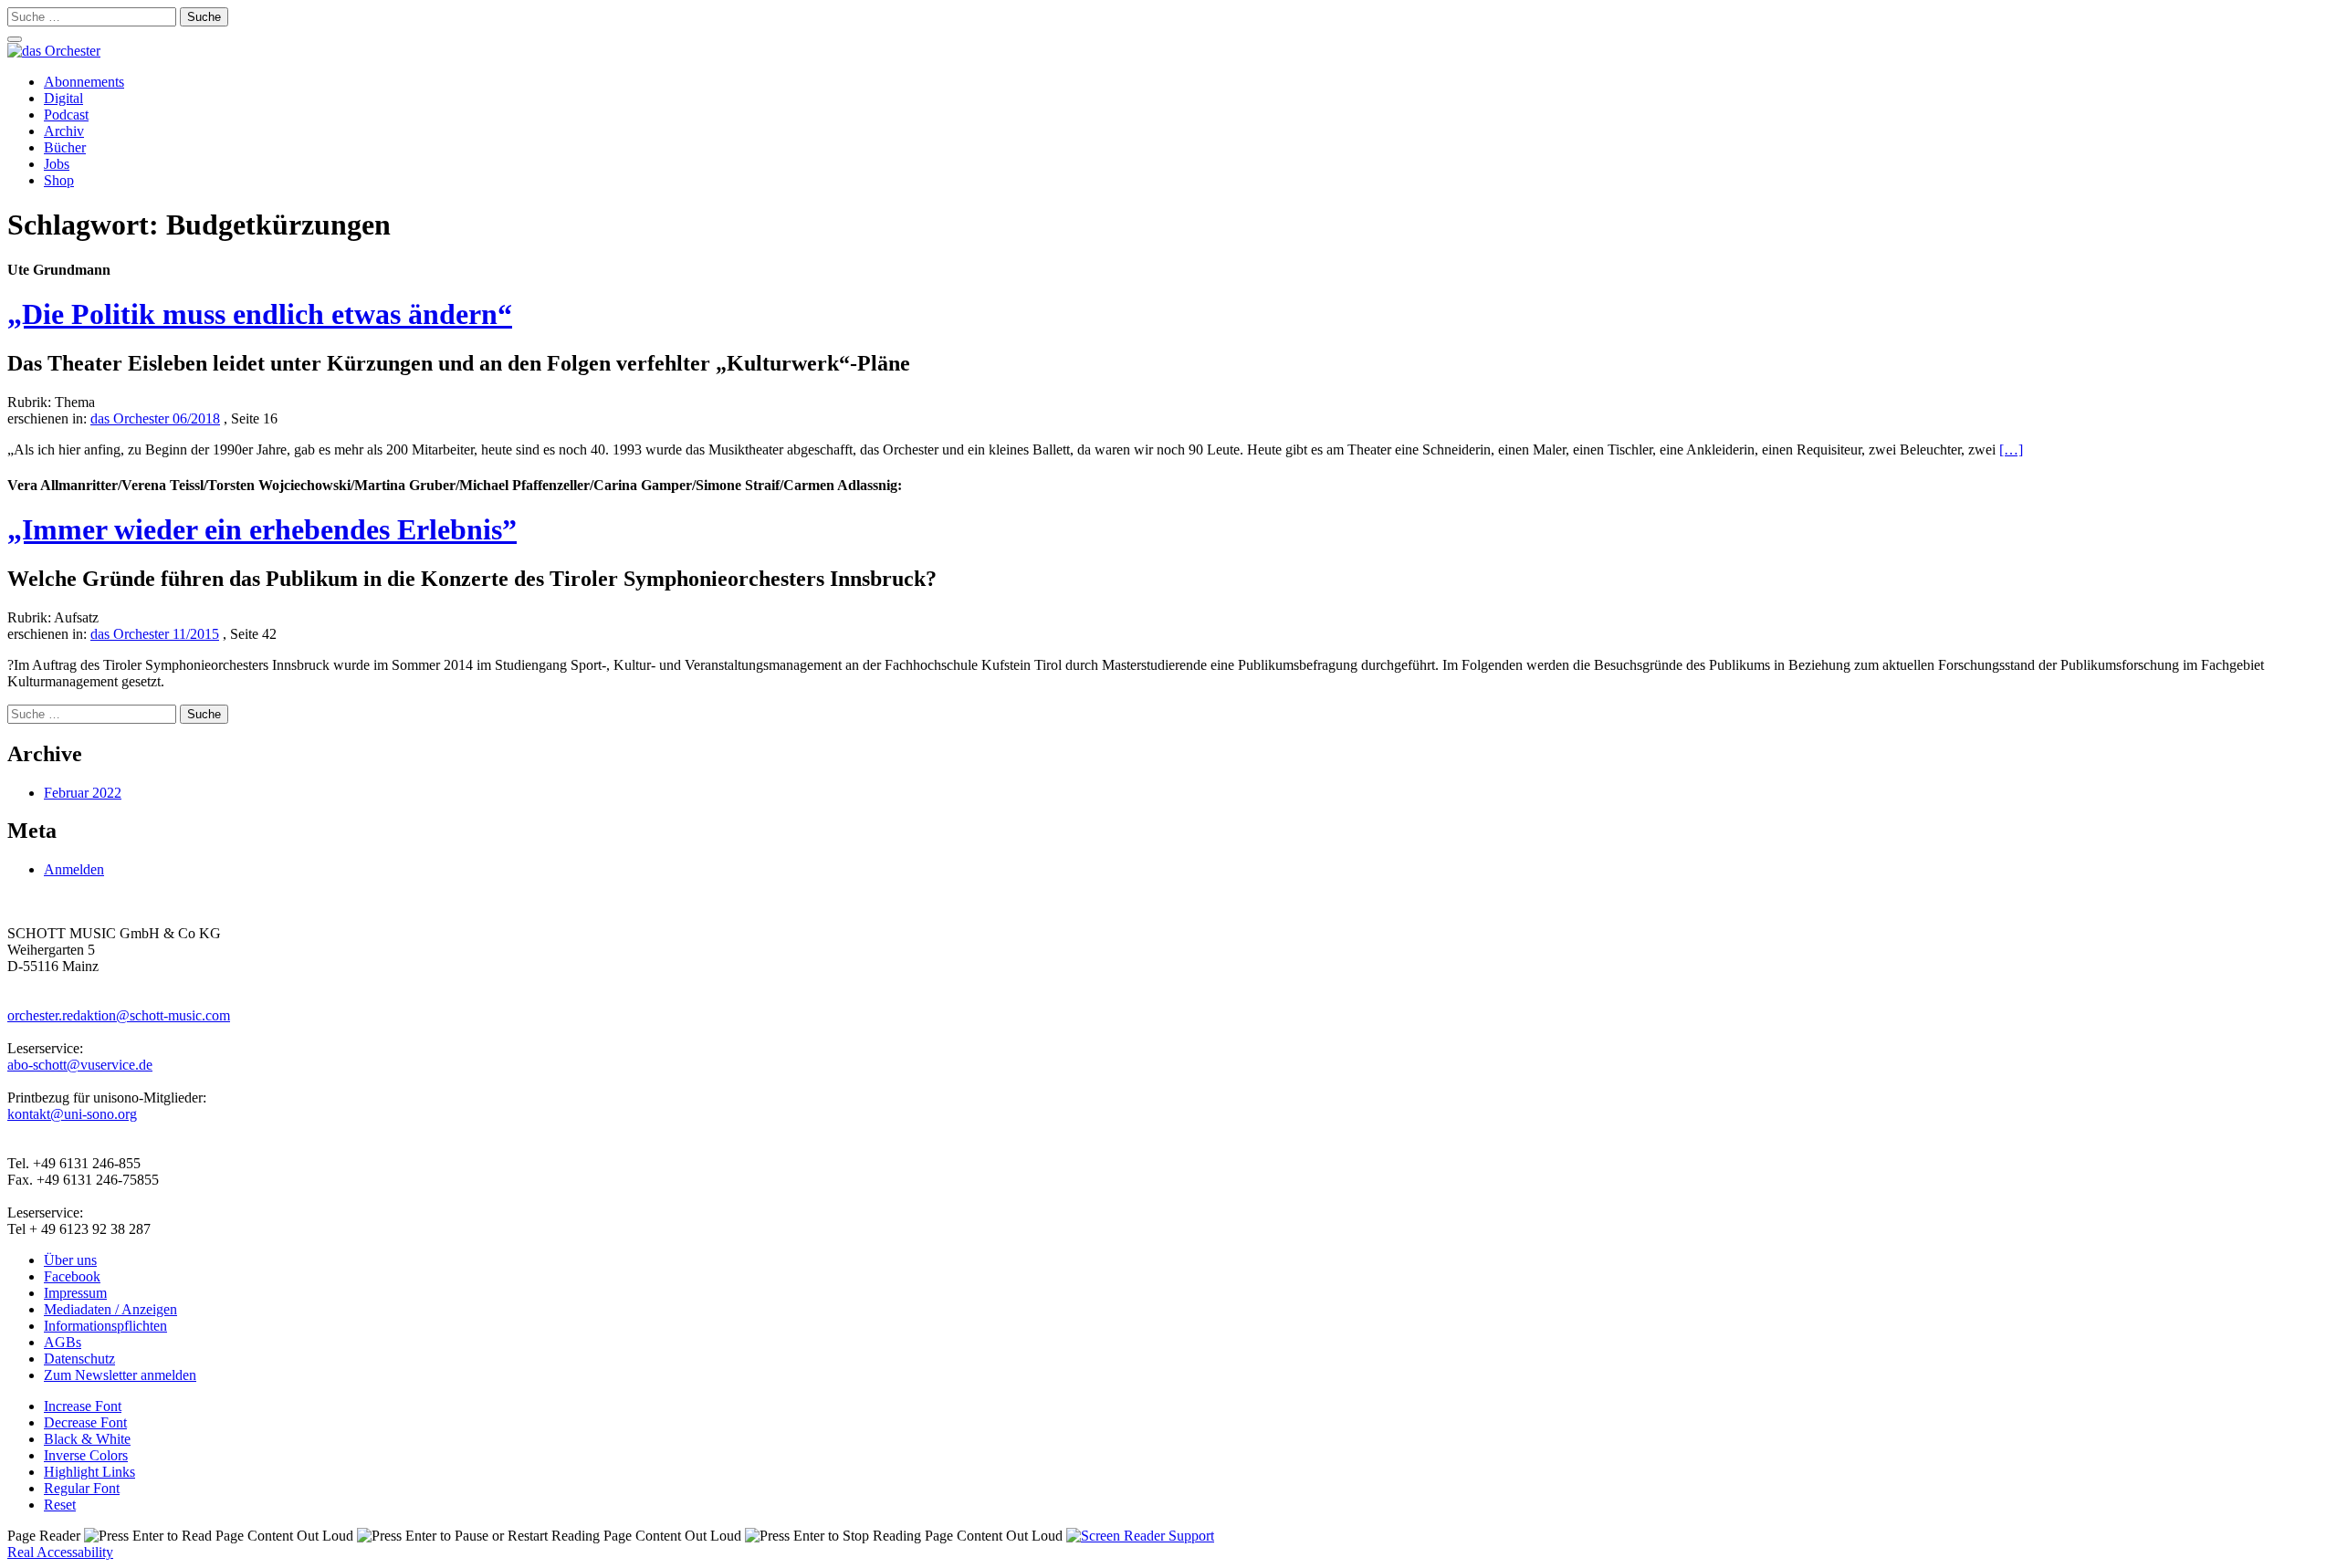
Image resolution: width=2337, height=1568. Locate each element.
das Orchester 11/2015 (155, 634)
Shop (59, 180)
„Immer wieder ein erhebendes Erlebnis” (262, 529)
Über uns (70, 1260)
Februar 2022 (83, 793)
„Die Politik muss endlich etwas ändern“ (260, 314)
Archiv (64, 131)
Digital (63, 98)
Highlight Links (89, 1472)
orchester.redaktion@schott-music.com (119, 1015)
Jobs (57, 164)
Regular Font (82, 1488)
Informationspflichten (105, 1326)
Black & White (87, 1439)
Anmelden (74, 869)
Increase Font (83, 1406)
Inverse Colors (86, 1455)
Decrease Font (85, 1422)
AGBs (63, 1342)
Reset (60, 1505)
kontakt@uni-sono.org (72, 1114)
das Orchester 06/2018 (155, 418)
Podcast (66, 115)
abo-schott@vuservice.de (80, 1065)
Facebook (72, 1276)
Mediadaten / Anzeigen (110, 1309)
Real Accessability (60, 1552)
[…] (2011, 449)
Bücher (65, 147)
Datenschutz (79, 1359)
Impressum (75, 1293)
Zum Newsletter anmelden (120, 1375)
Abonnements (84, 82)
